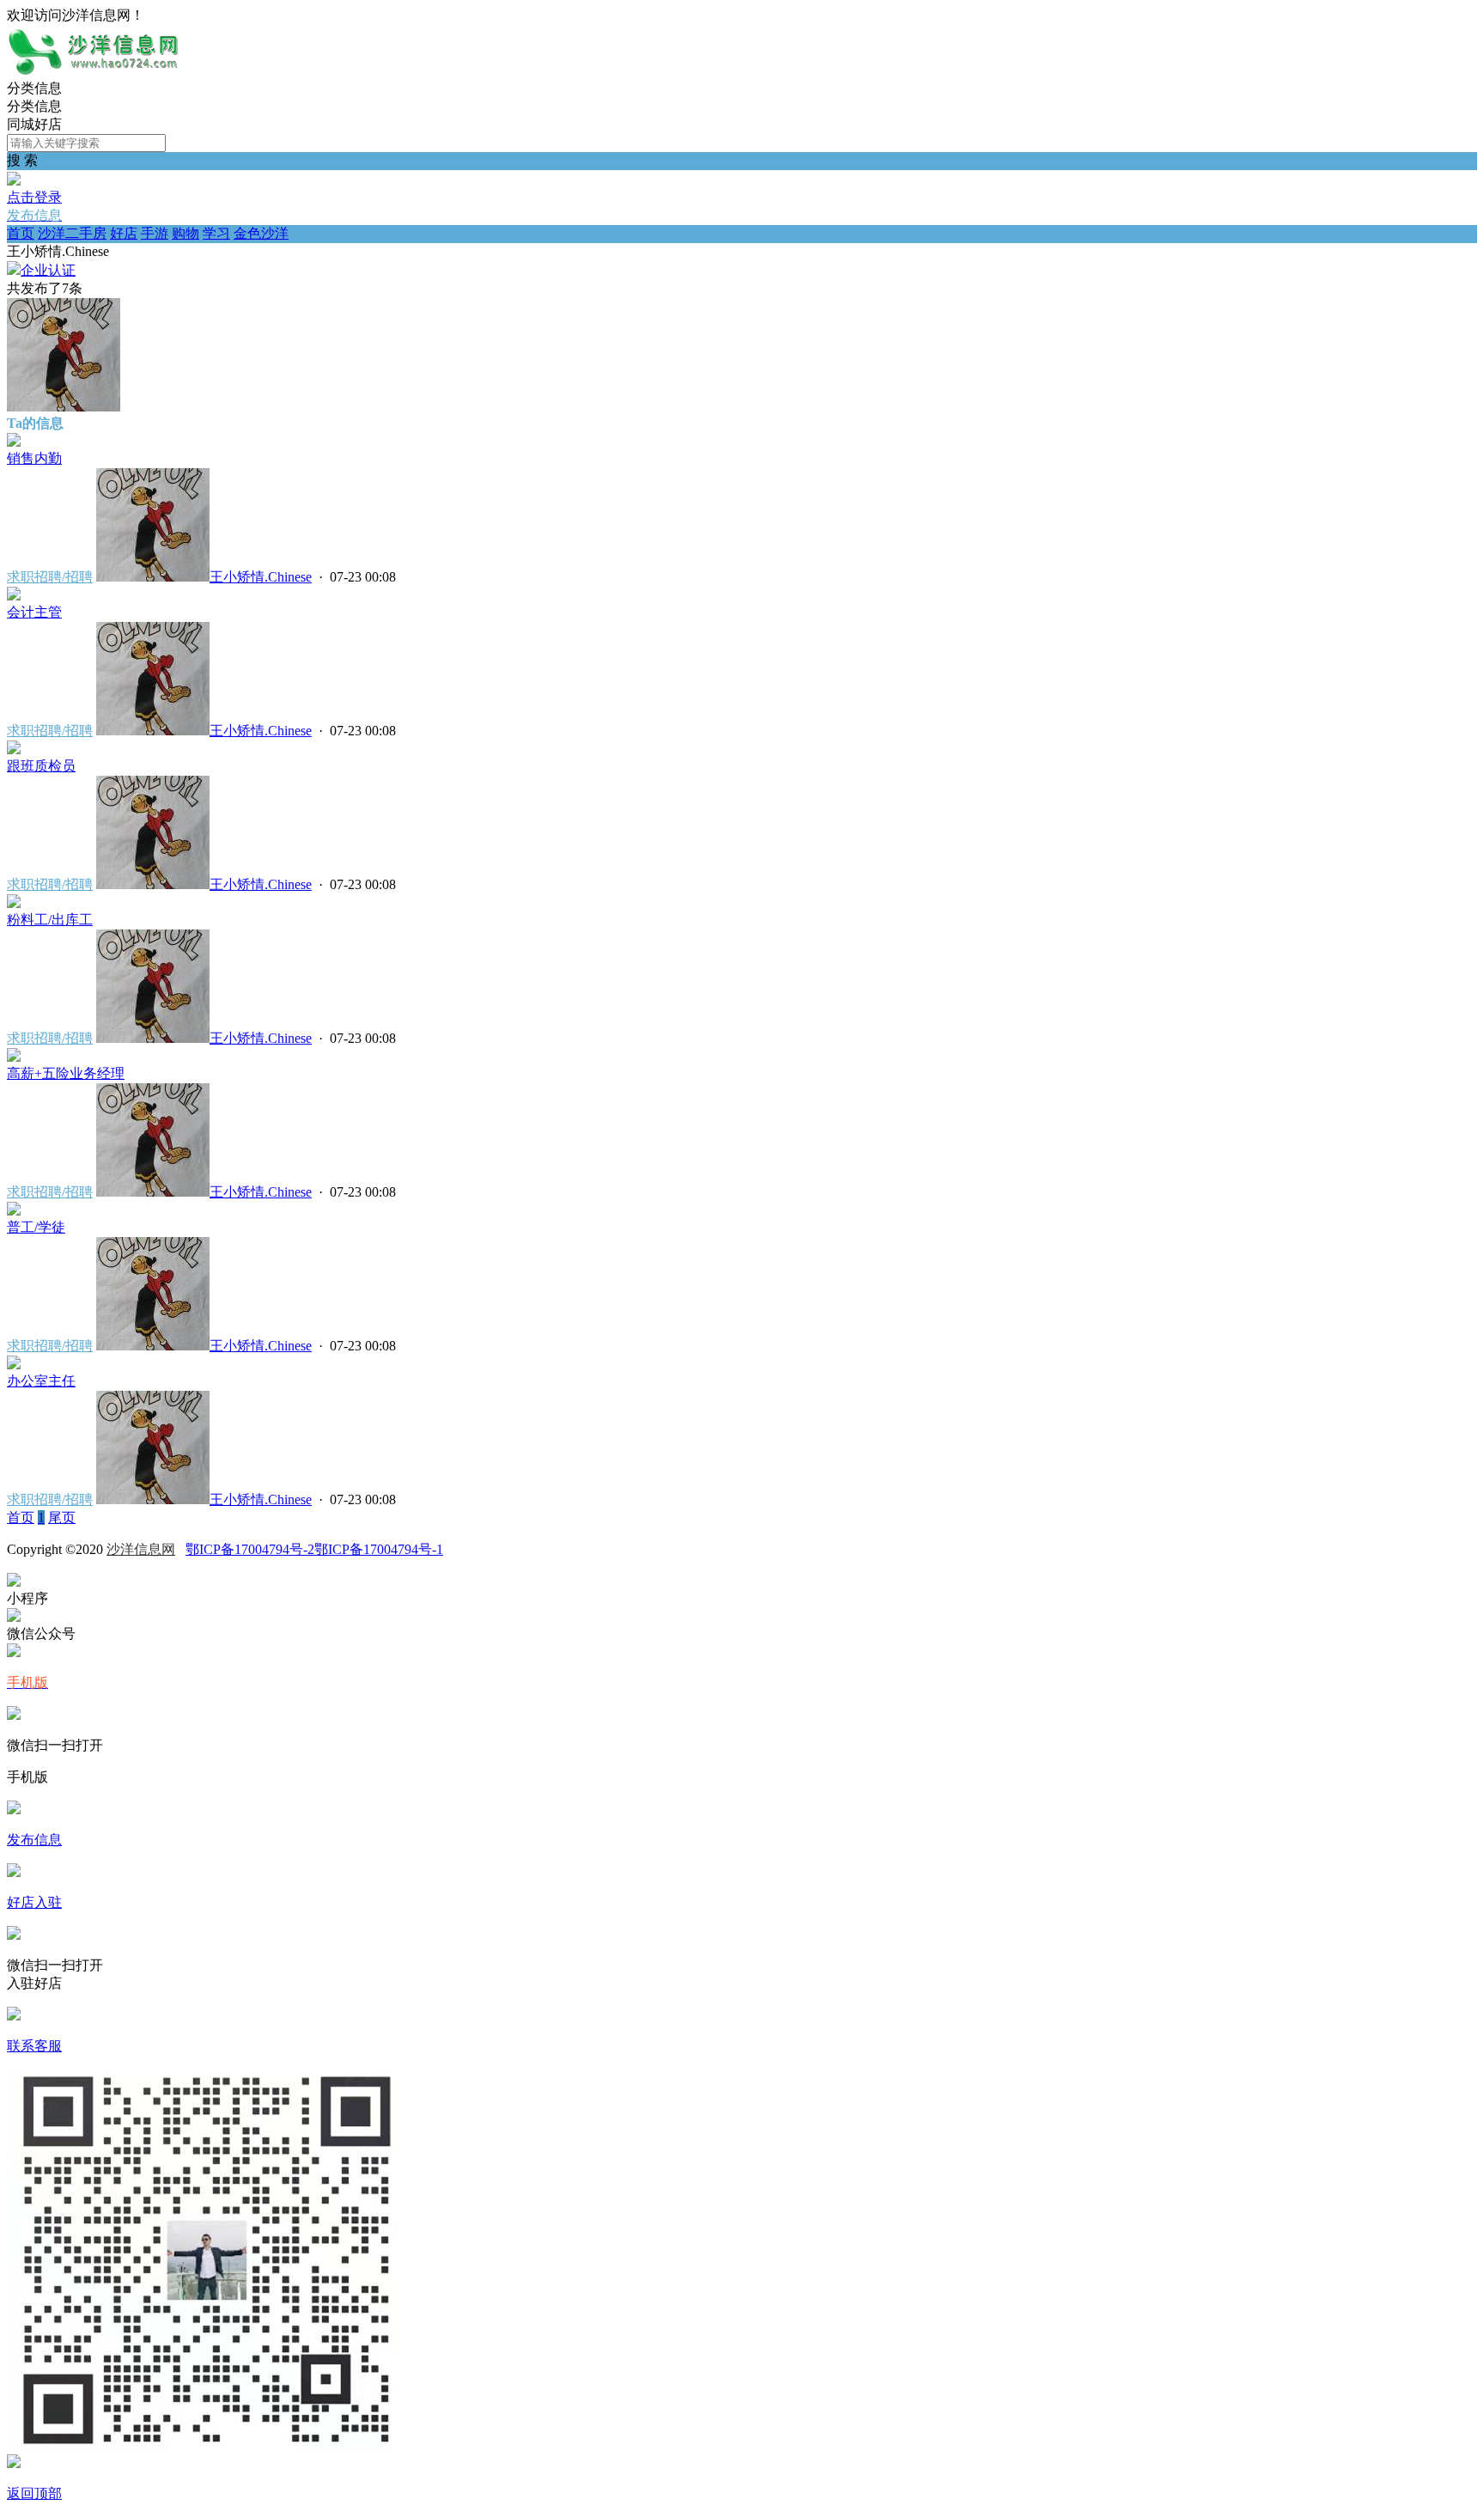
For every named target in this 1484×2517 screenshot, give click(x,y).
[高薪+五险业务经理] (14, 1057)
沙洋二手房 (72, 233)
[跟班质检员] (14, 750)
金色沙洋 (261, 233)
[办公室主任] (14, 1365)
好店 (124, 233)
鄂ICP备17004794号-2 (250, 1549)
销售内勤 (34, 458)
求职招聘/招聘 (50, 577)
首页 (21, 233)
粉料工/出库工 (50, 920)
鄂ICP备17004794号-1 (379, 1549)
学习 (216, 233)
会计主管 (34, 612)
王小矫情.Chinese (261, 577)
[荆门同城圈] (93, 72)
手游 (155, 233)
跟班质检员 (41, 766)
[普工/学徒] (14, 1211)
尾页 (62, 1518)
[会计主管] (14, 596)
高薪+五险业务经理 (66, 1073)
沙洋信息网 (141, 1549)
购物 (185, 233)
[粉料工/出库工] (14, 903)
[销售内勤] (14, 442)
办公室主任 (41, 1381)
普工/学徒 (36, 1227)
